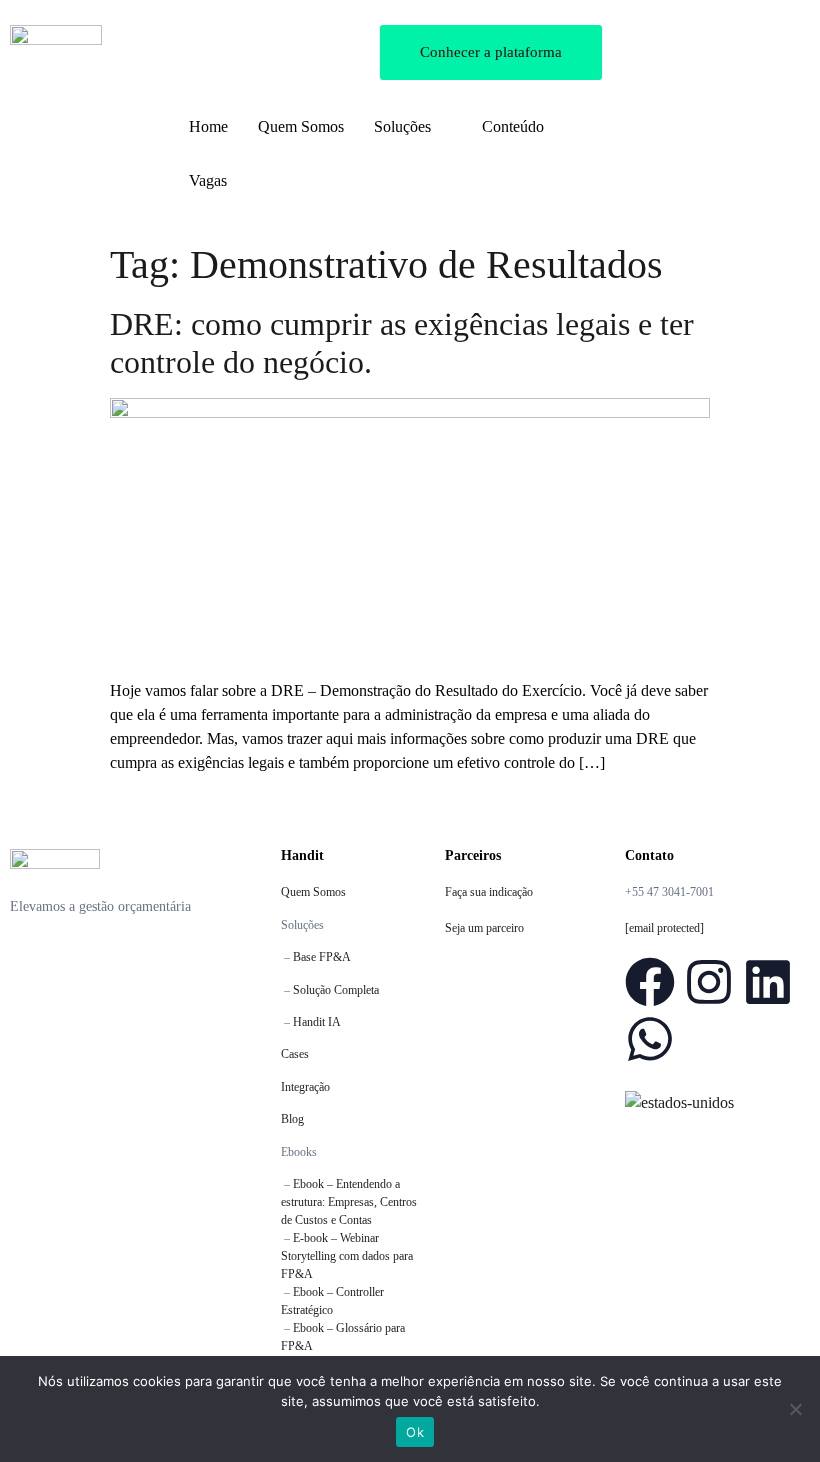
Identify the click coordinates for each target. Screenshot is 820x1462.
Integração (305, 1087)
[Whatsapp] (650, 1039)
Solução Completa (336, 990)
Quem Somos (313, 892)
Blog (292, 1119)
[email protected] (664, 928)
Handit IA (317, 1022)
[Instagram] (709, 982)
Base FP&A (322, 957)
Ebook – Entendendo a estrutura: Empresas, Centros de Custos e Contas (349, 1202)
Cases (295, 1054)
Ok (415, 1432)
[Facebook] (650, 982)
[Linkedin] (768, 982)
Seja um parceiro (484, 928)
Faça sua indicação (489, 892)
